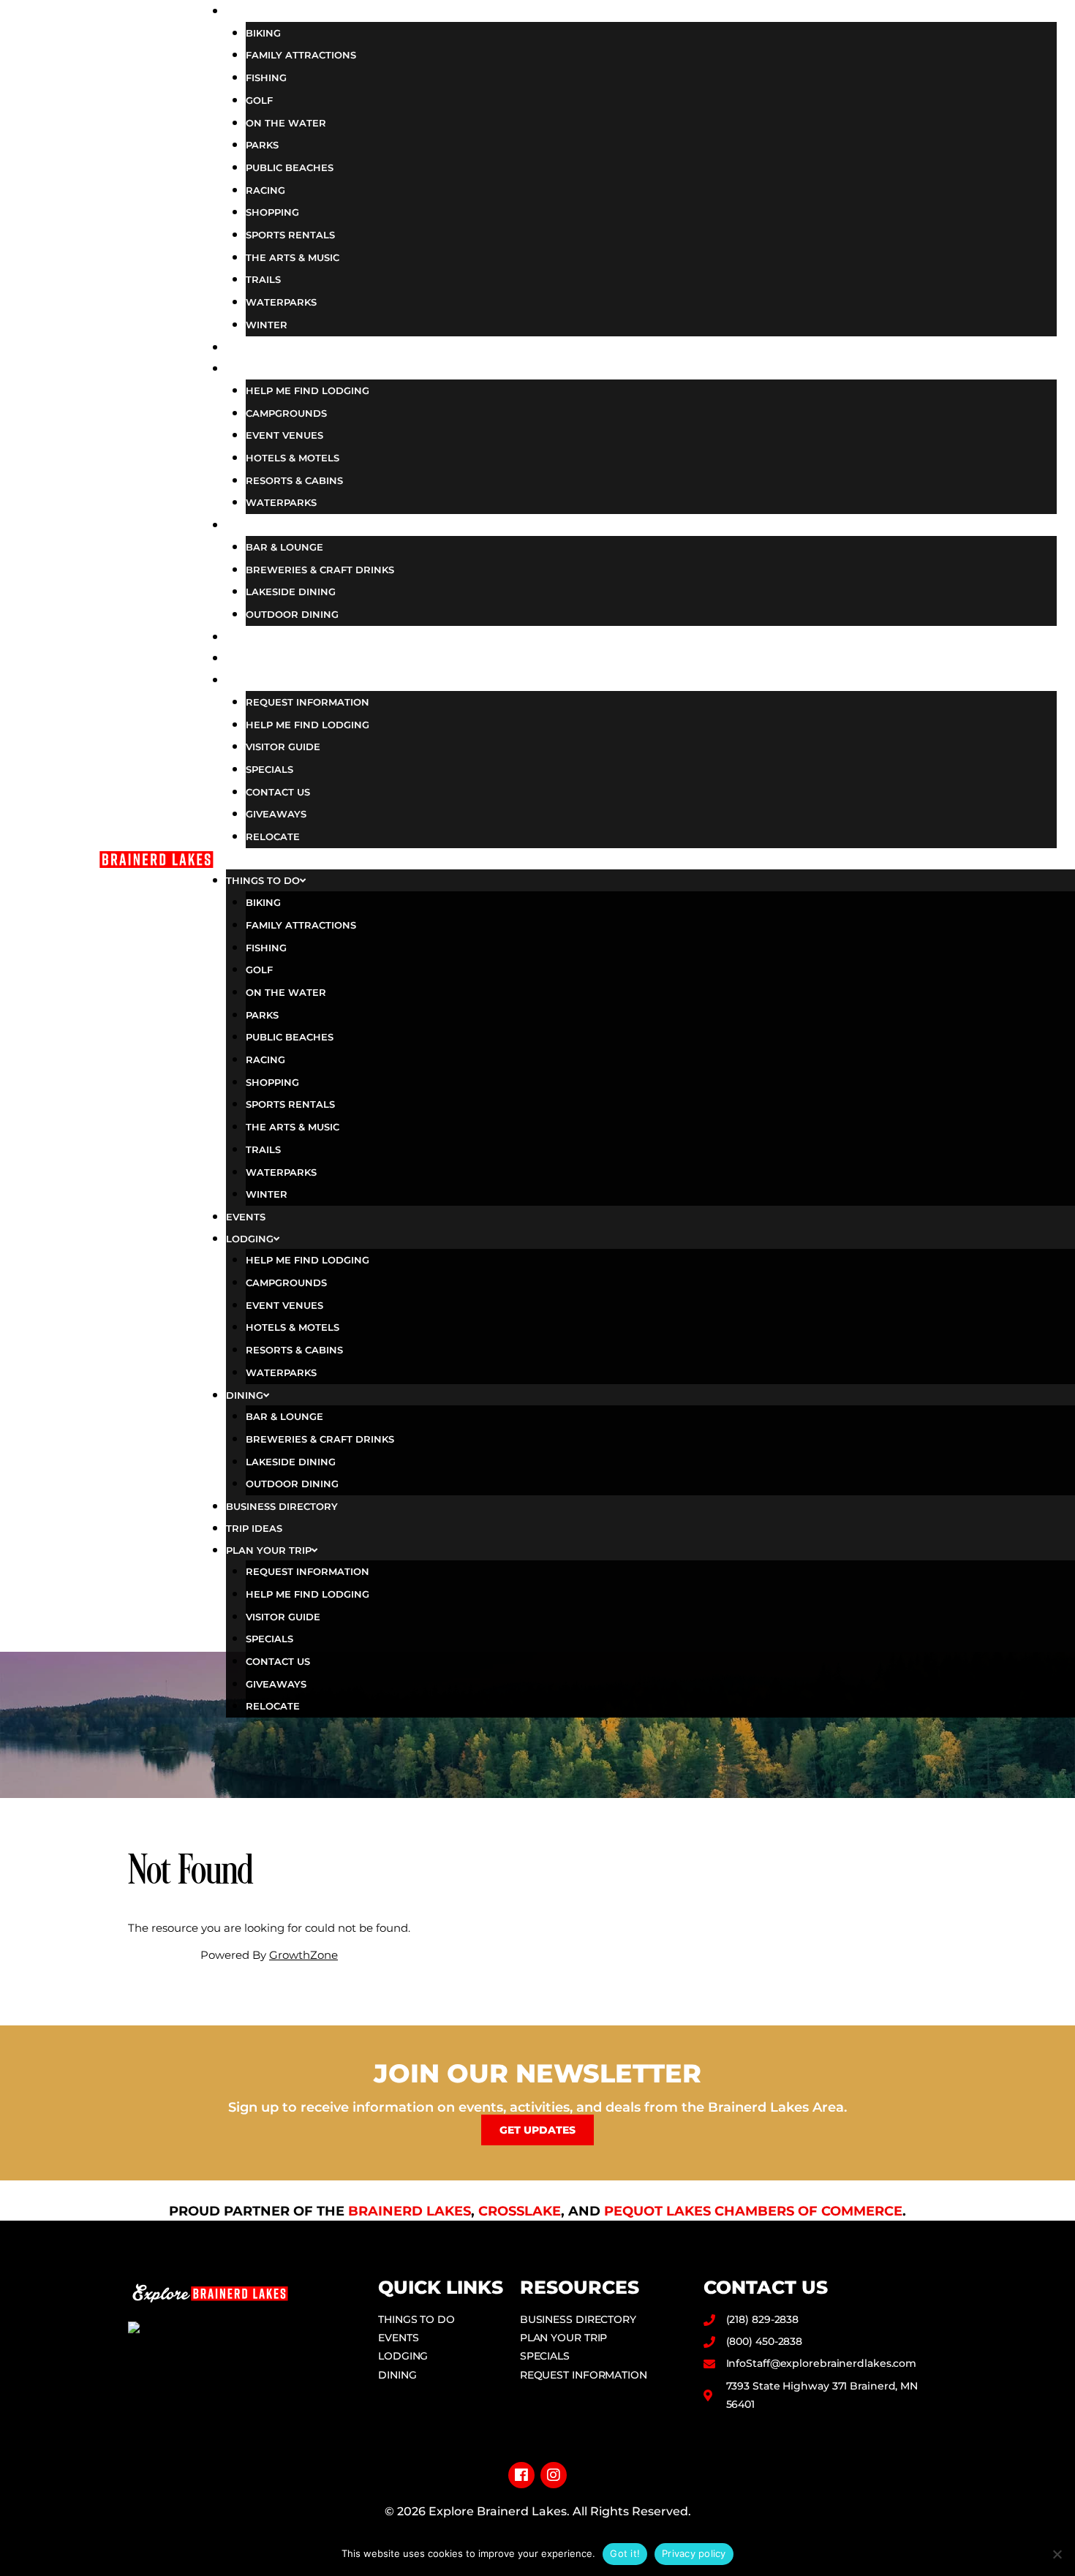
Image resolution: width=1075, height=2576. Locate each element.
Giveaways (276, 814)
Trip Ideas (278, 657)
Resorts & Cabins (294, 480)
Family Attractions (301, 55)
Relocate (273, 836)
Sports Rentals (290, 235)
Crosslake (520, 2211)
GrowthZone (303, 1955)
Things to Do (290, 10)
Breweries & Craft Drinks (320, 570)
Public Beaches (290, 167)
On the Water (286, 123)
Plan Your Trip (297, 679)
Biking (263, 33)
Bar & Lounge (284, 547)
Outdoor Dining (292, 614)
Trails (263, 279)
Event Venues (284, 435)
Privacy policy (694, 2553)
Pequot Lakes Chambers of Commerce (753, 2211)
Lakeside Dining (291, 592)
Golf (259, 100)
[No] (1057, 2554)
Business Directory (316, 636)
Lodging (272, 368)
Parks (262, 145)
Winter (267, 325)
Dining (265, 524)
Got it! (625, 2553)
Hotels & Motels (293, 458)
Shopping (272, 212)
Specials (269, 769)
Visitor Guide (283, 747)
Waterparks (281, 302)
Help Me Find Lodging (308, 390)
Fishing (266, 78)
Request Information (308, 702)
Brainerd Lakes (410, 2211)
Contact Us (278, 792)
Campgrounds (286, 413)
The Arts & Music (293, 257)
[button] (641, 859)
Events (266, 347)
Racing (265, 190)
